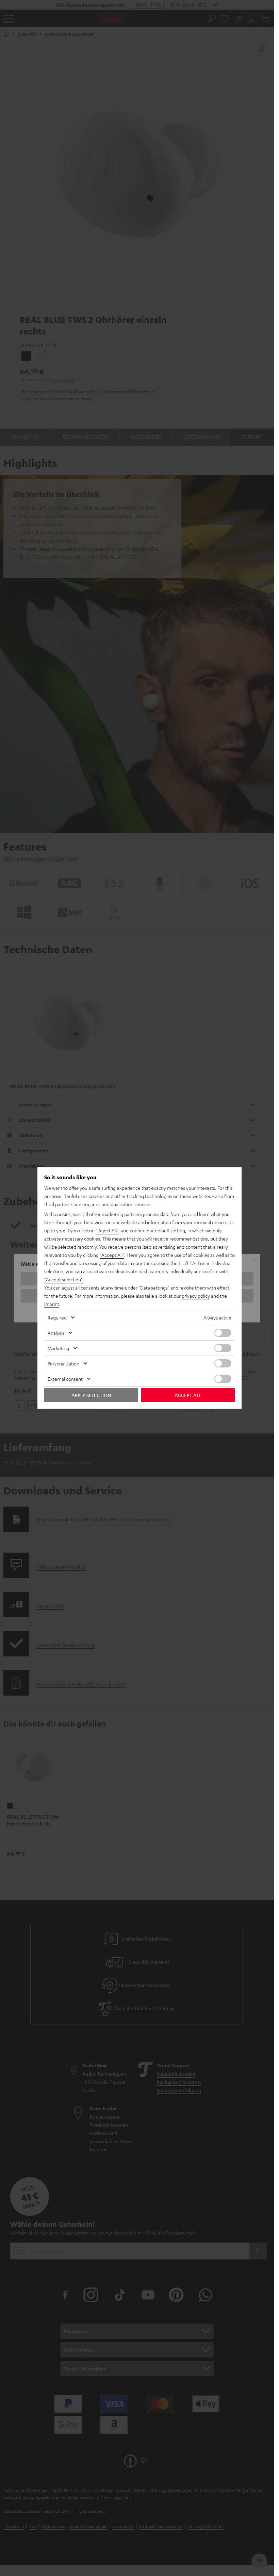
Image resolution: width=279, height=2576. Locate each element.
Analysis (56, 1333)
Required (57, 1317)
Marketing (58, 1348)
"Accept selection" (63, 1279)
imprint (52, 1304)
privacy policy (196, 1296)
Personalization (63, 1363)
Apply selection (91, 1395)
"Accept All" (112, 1255)
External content (65, 1379)
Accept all (188, 1395)
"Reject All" (107, 1230)
